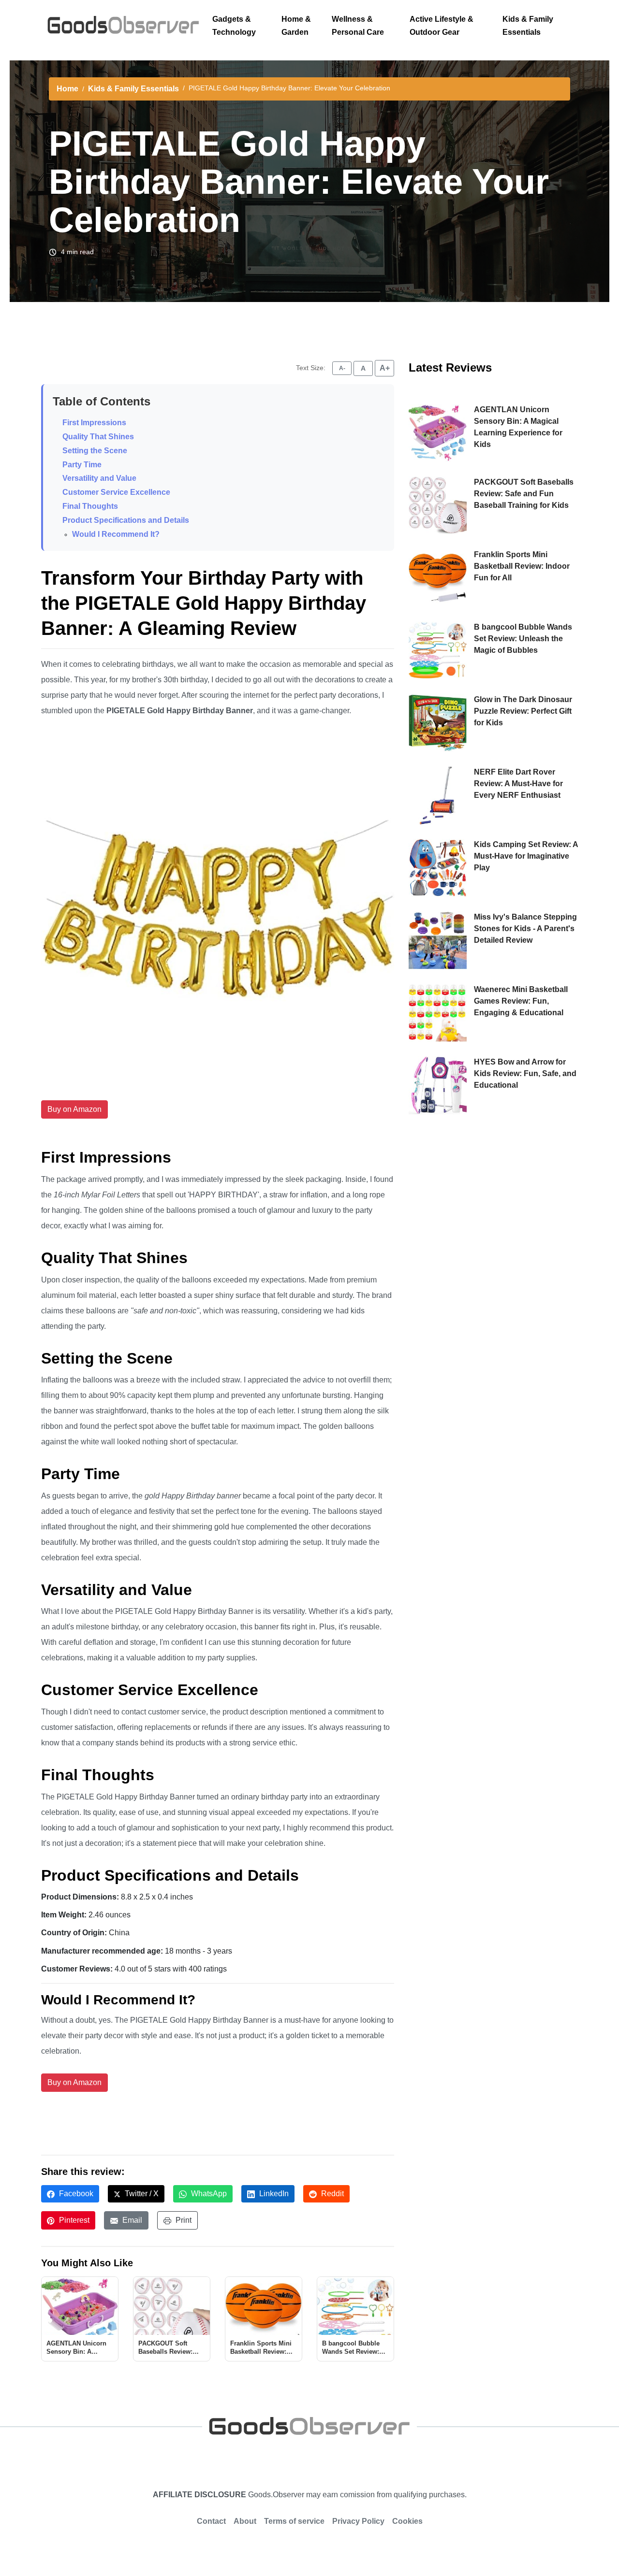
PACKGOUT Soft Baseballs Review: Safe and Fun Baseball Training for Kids (524, 494)
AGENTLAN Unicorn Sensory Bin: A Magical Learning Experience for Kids (518, 427)
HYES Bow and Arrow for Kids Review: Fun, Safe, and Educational (525, 1073)
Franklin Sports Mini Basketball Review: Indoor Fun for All (522, 566)
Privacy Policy (358, 2521)
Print (183, 2220)
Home (67, 89)
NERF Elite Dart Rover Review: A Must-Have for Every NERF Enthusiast (518, 784)
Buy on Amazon (74, 1109)
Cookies (407, 2521)
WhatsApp (208, 2194)
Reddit (332, 2194)
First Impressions (94, 423)
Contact (211, 2521)
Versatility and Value (99, 478)
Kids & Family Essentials (528, 26)
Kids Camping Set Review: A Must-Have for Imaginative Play (526, 856)
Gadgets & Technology (234, 26)
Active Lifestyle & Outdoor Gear (442, 26)
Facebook (75, 2194)
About (245, 2521)
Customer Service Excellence (116, 492)
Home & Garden (296, 26)
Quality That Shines (98, 437)
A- (342, 368)
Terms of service (294, 2521)
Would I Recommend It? (116, 534)
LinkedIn (273, 2194)
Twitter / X (141, 2194)
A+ (385, 368)
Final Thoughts (90, 506)
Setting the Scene (95, 451)
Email (131, 2220)
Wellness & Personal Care (358, 26)
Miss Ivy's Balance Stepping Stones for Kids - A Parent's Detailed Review (525, 928)
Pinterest (73, 2220)
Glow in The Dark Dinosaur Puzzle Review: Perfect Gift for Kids (523, 711)
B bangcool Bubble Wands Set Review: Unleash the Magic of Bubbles (523, 639)
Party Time (82, 465)
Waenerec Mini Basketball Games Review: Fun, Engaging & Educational (521, 1001)
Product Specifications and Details (126, 520)
